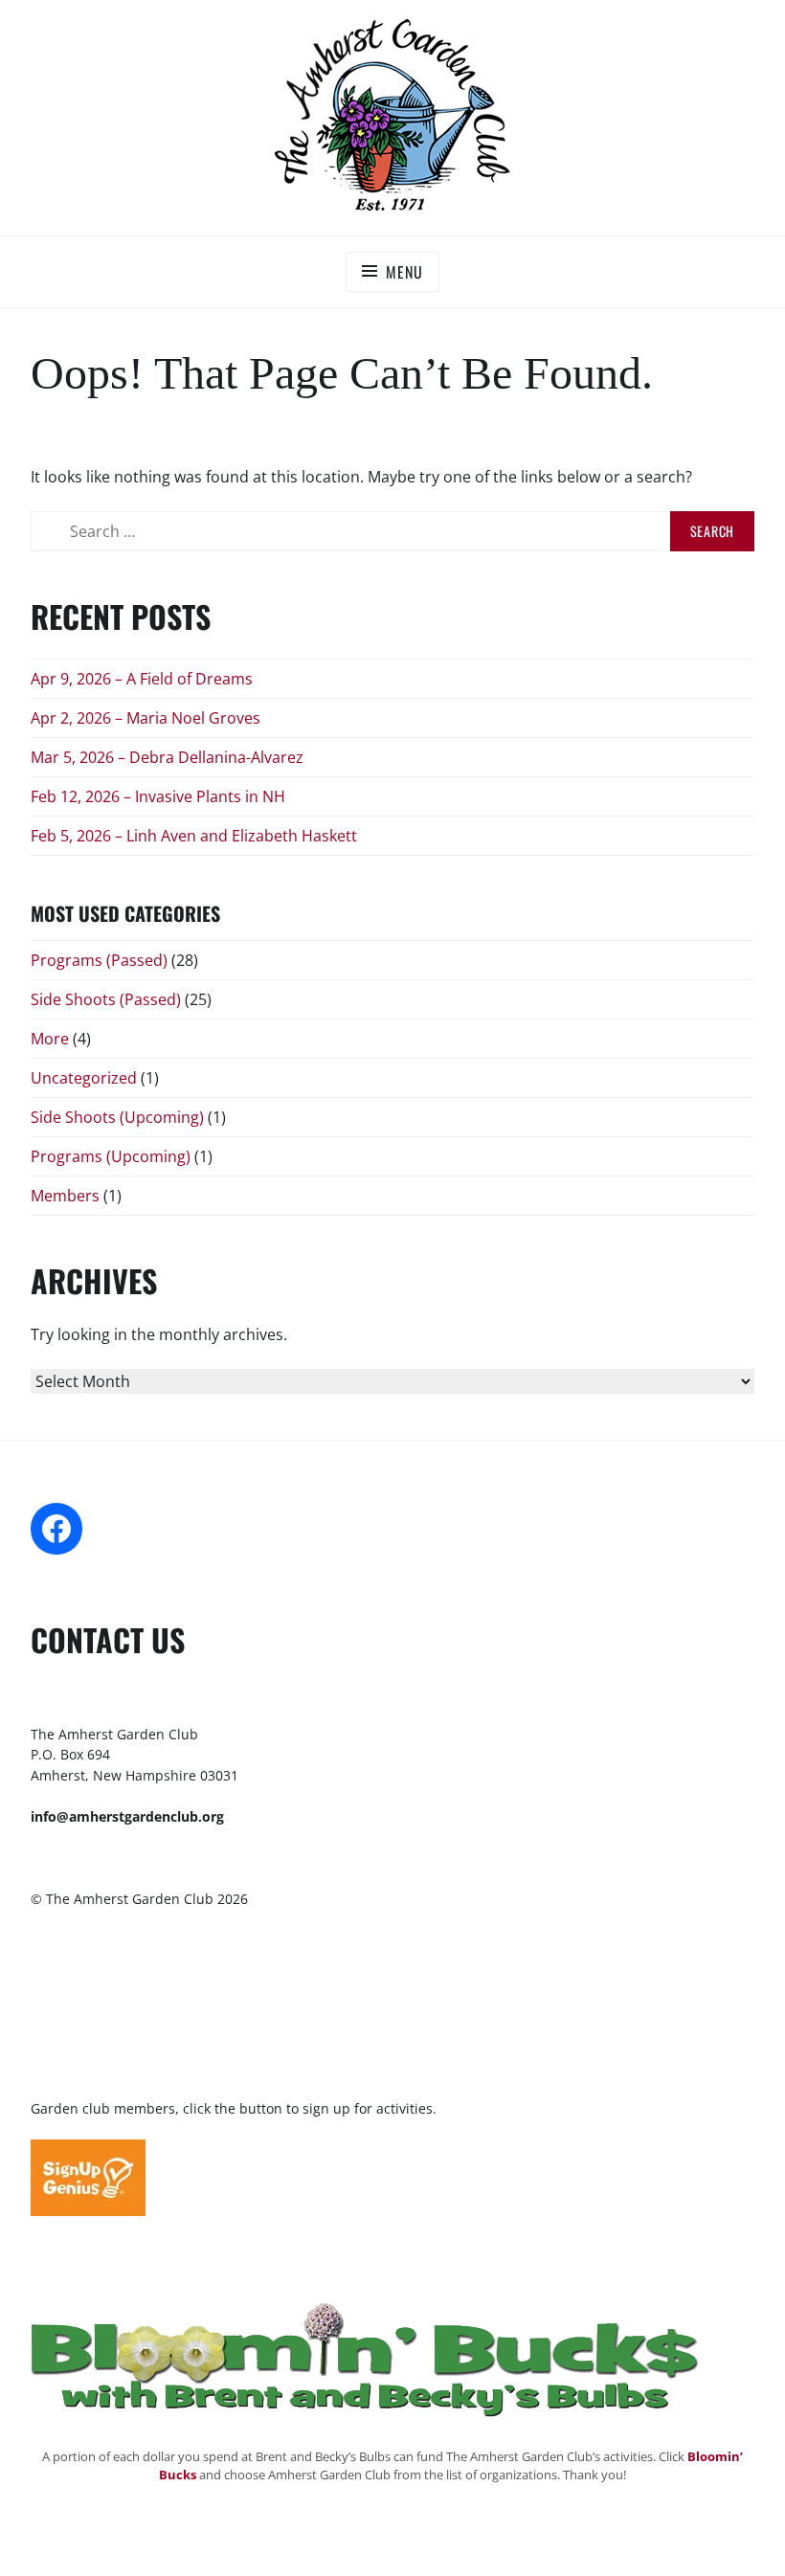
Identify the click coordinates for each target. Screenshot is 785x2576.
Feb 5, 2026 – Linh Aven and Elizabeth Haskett (194, 836)
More (50, 1039)
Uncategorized (84, 1078)
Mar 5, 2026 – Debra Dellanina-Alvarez (167, 757)
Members (65, 1196)
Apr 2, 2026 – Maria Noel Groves (146, 718)
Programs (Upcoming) (111, 1156)
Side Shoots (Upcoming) (117, 1117)
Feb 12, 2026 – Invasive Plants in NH (158, 796)
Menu (404, 272)
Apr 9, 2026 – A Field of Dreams (142, 679)
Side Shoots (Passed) (106, 999)
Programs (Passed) (99, 960)
